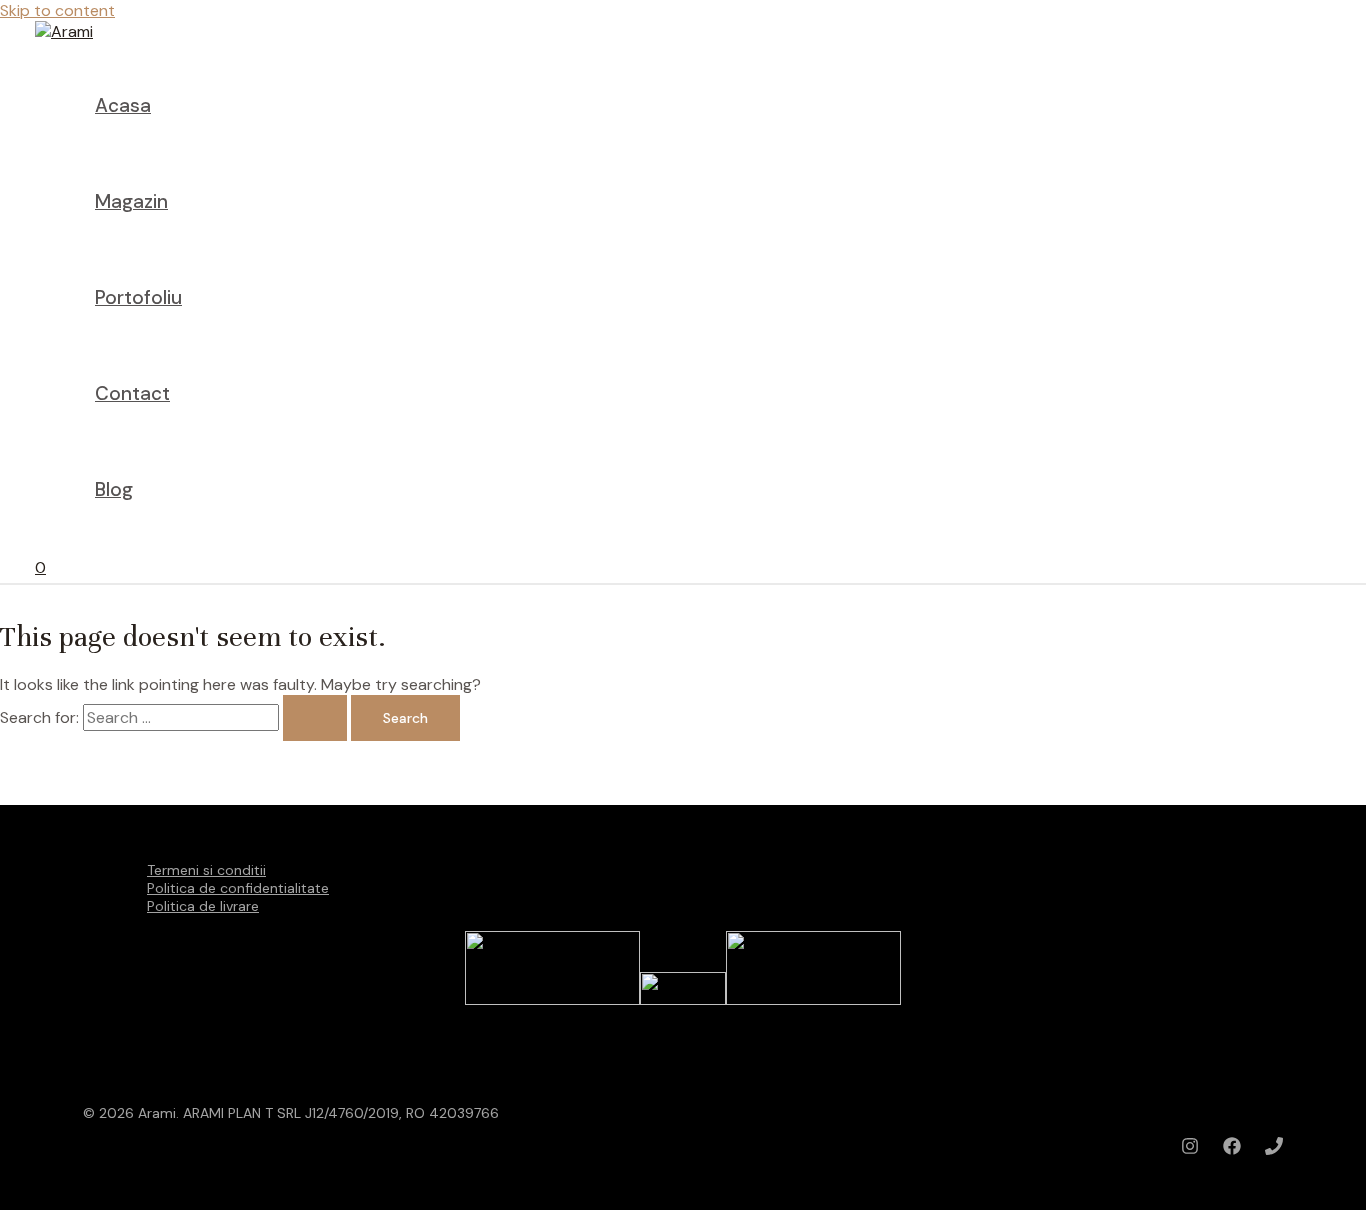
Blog (114, 489)
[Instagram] (1190, 1149)
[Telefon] (1274, 1149)
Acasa (123, 105)
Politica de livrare (203, 906)
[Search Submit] (315, 718)
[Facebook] (1232, 1149)
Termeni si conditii (206, 870)
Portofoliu (138, 297)
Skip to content (57, 10)
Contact (132, 393)
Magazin (131, 201)
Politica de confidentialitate (238, 888)
